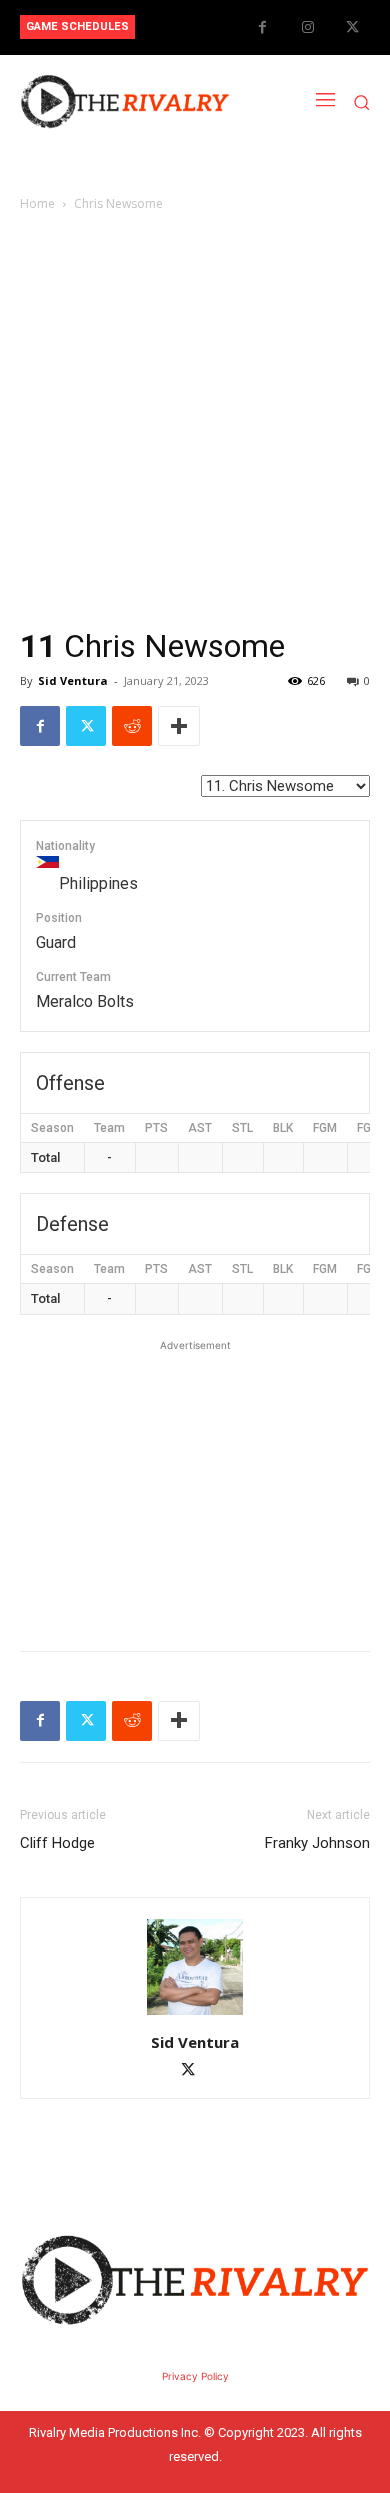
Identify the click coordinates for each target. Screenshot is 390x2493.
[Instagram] (307, 27)
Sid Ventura (73, 680)
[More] (179, 726)
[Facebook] (262, 27)
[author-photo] (195, 2014)
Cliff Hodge (57, 1843)
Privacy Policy (195, 2376)
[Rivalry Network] (125, 101)
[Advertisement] (195, 420)
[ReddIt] (132, 726)
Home (37, 203)
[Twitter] (352, 27)
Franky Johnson (317, 1843)
